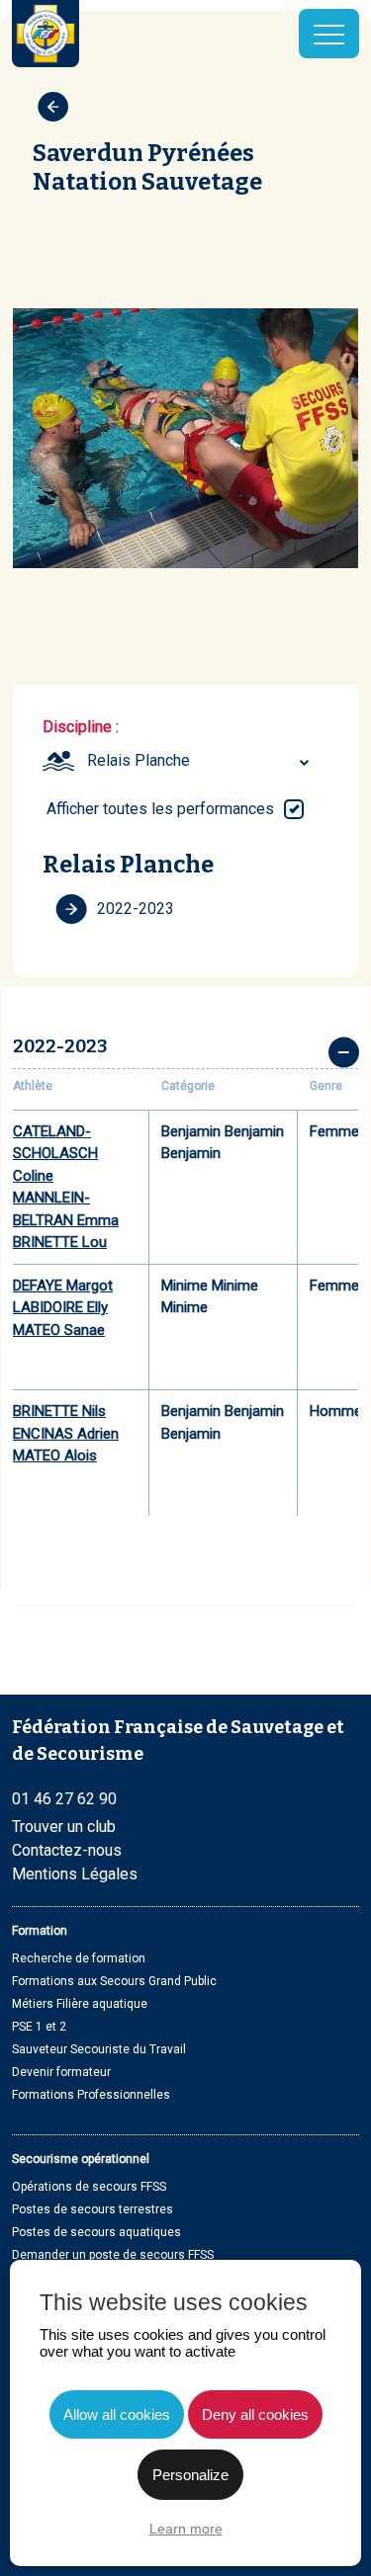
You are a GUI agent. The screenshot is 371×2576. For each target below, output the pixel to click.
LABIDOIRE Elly (60, 1307)
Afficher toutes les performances (160, 809)
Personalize (190, 2475)
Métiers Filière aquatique (80, 2004)
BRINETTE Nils (59, 1411)
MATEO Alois (55, 1455)
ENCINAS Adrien (66, 1434)
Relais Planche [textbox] (139, 760)
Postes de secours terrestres (93, 2209)
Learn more (186, 2529)
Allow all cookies (117, 2414)
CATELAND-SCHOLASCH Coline (55, 1154)
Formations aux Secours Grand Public (114, 1981)
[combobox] (201, 761)
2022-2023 (136, 909)
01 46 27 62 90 (64, 1799)
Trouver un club (64, 1827)
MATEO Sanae (59, 1330)
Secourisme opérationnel (81, 2159)
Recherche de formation (79, 1958)
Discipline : (81, 727)
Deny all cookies (255, 2414)
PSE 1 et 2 (39, 2027)
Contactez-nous (67, 1850)
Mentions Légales (75, 1874)
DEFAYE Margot (63, 1286)
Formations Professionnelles (91, 2095)
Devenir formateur (61, 2072)
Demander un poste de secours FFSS (113, 2255)
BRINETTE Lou (60, 1242)
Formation (40, 1931)
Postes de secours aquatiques (96, 2232)
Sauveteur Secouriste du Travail (99, 2049)
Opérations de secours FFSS (89, 2187)
